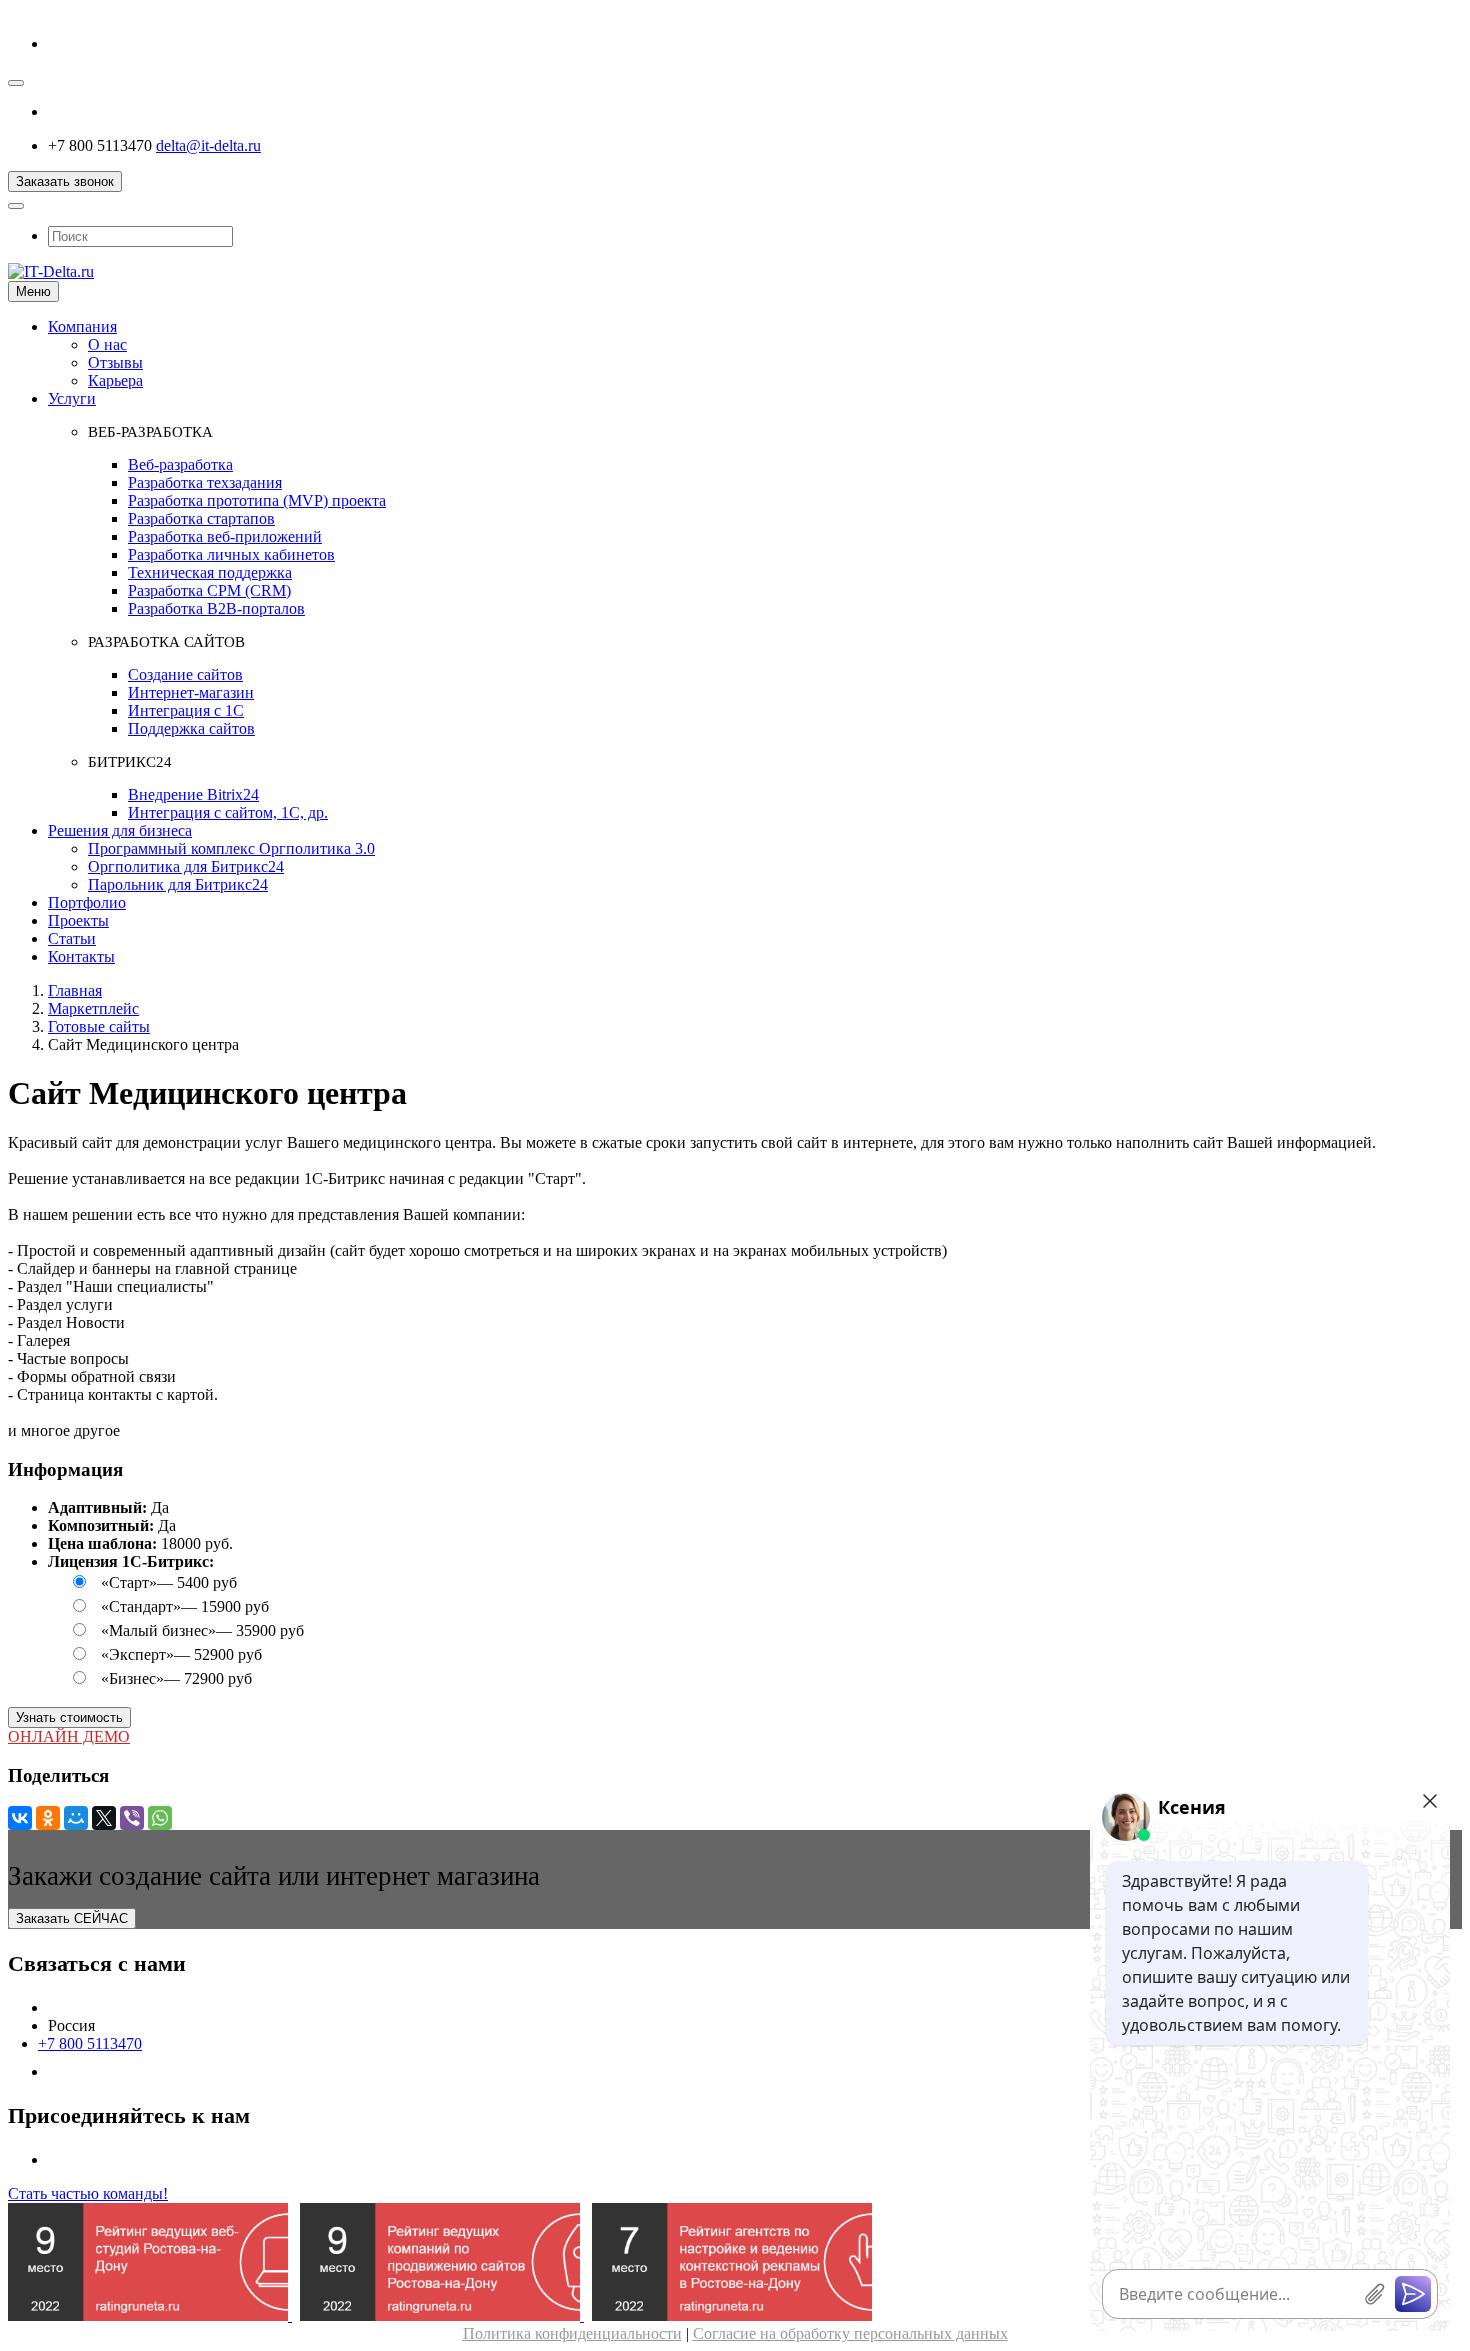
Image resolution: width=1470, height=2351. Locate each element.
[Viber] (132, 1818)
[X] (104, 1818)
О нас (107, 344)
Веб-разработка (180, 464)
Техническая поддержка (210, 572)
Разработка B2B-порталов (216, 608)
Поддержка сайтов (191, 728)
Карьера (115, 380)
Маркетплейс (93, 1008)
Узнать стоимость (69, 1717)
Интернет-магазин (191, 692)
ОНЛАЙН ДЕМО (69, 1736)
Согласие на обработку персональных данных (850, 2333)
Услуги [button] (72, 398)
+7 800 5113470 (90, 2043)
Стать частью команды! (88, 2193)
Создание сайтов (185, 674)
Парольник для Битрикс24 (178, 884)
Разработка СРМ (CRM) (209, 590)
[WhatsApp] (160, 1818)
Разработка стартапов (201, 518)
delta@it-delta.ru (208, 145)
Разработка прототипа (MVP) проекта (257, 500)
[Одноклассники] (48, 1818)
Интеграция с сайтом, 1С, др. (228, 812)
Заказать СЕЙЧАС (72, 1918)
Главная (75, 990)
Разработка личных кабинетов (231, 554)
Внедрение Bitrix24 (193, 794)
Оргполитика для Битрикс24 (186, 866)
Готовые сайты (99, 1026)
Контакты (81, 956)
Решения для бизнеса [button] (120, 830)
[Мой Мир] (76, 1818)
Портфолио (87, 902)
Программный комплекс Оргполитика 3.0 (231, 848)
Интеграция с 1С (186, 710)
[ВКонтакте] (20, 1818)
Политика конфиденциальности (572, 2333)
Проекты (78, 920)
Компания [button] (82, 326)
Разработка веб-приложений (225, 536)
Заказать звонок (65, 181)
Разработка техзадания (205, 482)
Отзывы (115, 362)
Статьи (72, 938)
